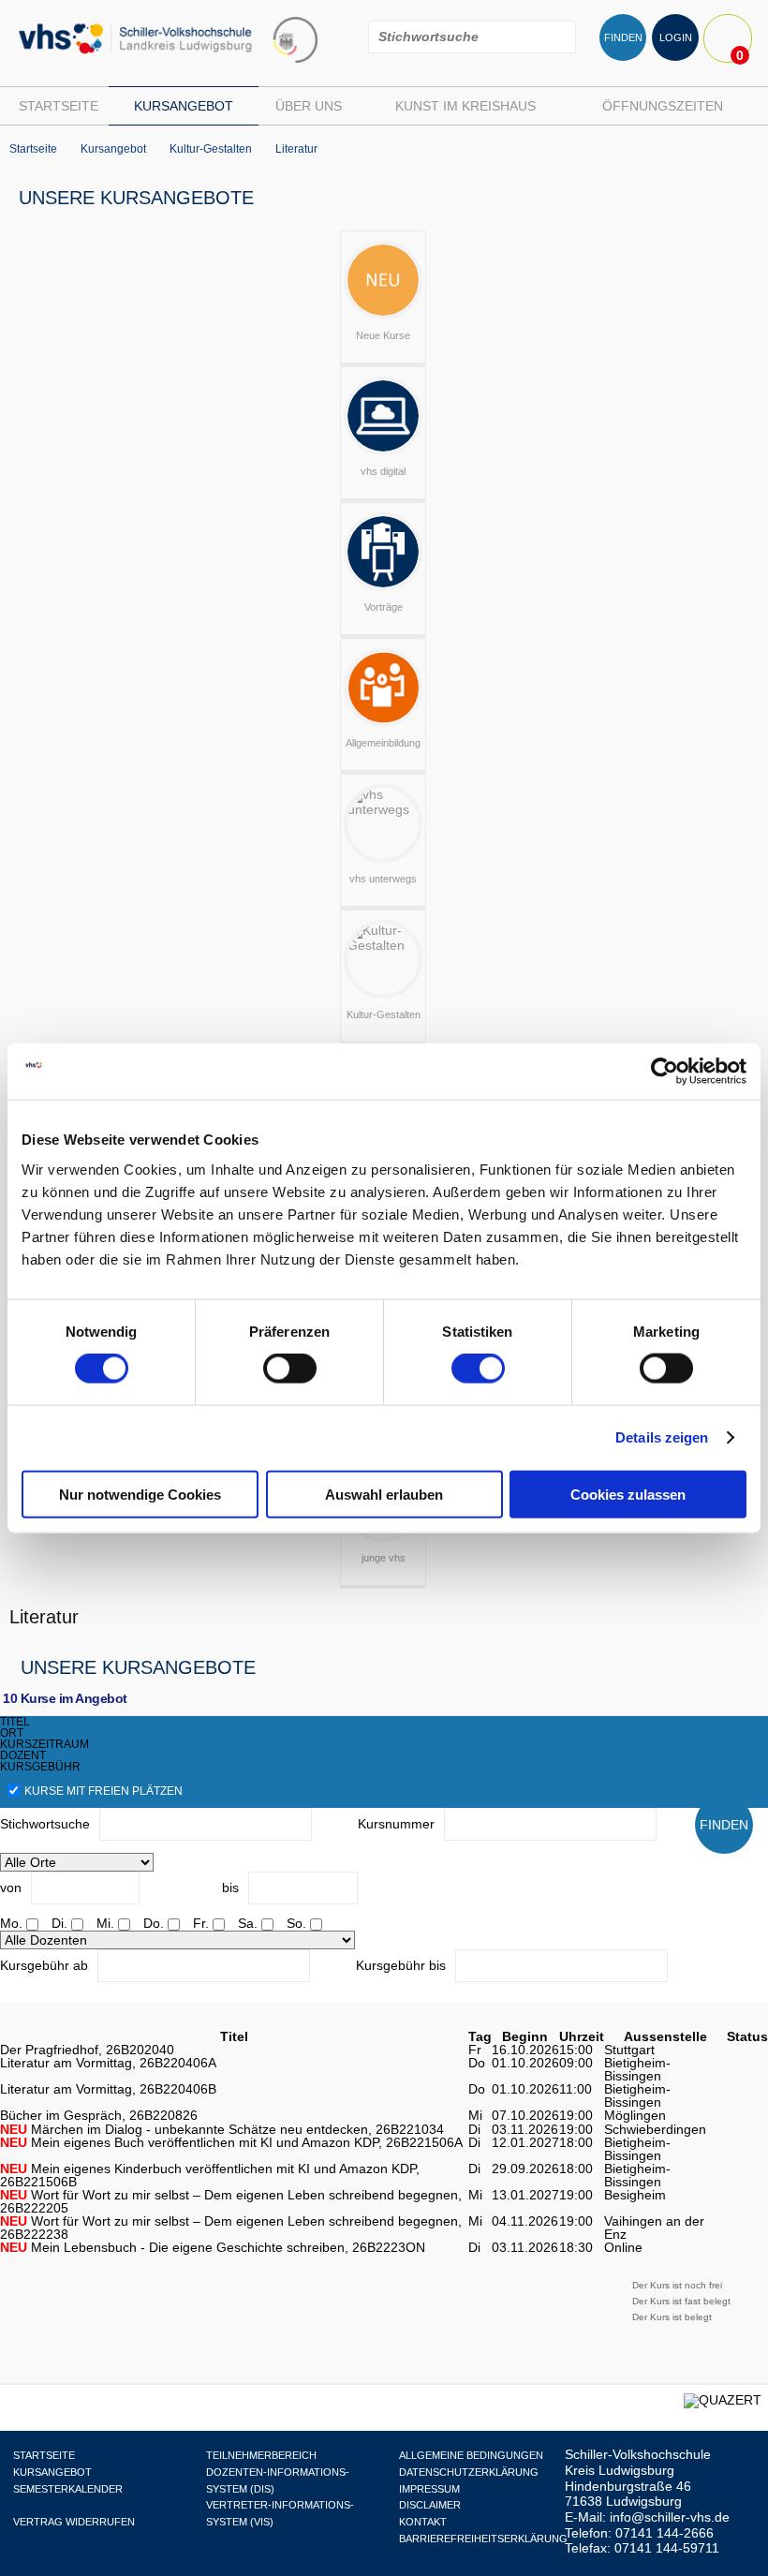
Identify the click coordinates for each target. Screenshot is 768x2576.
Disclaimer (430, 2505)
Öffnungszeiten (663, 106)
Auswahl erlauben (384, 1494)
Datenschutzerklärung (469, 2472)
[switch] (290, 1369)
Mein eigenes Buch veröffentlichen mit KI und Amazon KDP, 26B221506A (231, 2142)
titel (15, 1722)
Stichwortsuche (45, 1824)
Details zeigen (662, 1437)
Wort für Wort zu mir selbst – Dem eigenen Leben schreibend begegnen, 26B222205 (231, 2201)
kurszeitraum (44, 1744)
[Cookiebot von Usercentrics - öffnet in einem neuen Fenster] (665, 1072)
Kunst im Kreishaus (465, 106)
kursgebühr (40, 1767)
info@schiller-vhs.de (670, 2517)
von (11, 1888)
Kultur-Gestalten (211, 149)
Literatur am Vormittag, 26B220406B (108, 2089)
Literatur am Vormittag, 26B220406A (108, 2063)
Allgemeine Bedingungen (471, 2455)
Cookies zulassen (628, 1494)
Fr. (201, 1923)
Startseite (59, 106)
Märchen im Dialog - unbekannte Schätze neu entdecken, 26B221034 (222, 2129)
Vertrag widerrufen (74, 2522)
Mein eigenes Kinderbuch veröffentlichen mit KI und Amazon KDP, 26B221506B (210, 2175)
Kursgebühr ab (44, 1965)
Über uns (309, 106)
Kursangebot (184, 106)
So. (296, 1923)
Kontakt (423, 2522)
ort (12, 1733)
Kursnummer (396, 1824)
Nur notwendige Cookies (140, 1494)
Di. (59, 1923)
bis (230, 1888)
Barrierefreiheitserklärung (483, 2539)
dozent (23, 1755)
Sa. (248, 1923)
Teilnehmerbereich (261, 2455)
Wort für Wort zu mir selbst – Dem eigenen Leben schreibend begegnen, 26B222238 (231, 2228)
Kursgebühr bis (401, 1965)
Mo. (11, 1923)
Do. (154, 1923)
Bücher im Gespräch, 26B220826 (99, 2115)
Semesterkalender (68, 2489)
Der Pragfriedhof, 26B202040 (87, 2050)
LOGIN (676, 37)
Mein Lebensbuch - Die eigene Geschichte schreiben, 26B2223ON (213, 2247)
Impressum (429, 2489)
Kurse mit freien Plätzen (103, 1791)
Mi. (105, 1923)
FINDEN (623, 37)
